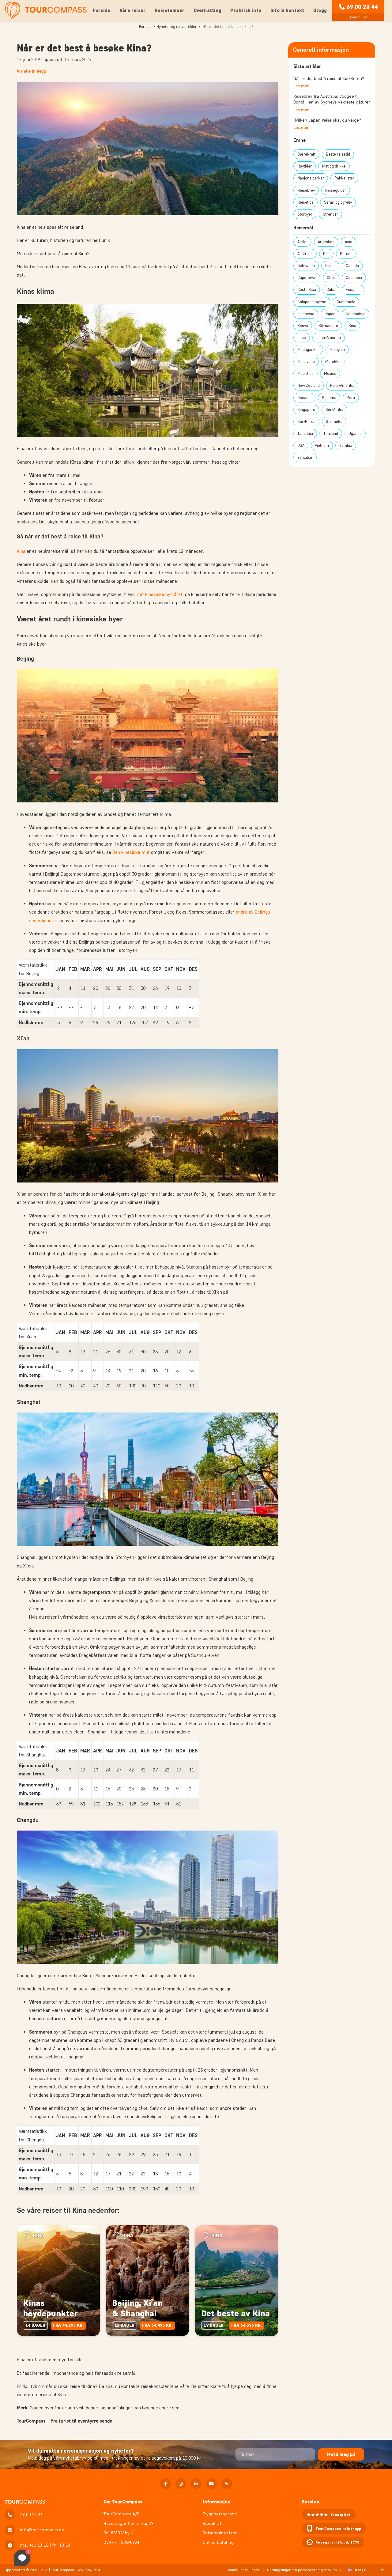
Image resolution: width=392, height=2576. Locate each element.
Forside (102, 10)
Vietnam (322, 445)
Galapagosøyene (312, 302)
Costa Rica (307, 290)
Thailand (331, 434)
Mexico (330, 373)
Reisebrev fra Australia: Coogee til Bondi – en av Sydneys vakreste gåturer (332, 99)
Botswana (306, 266)
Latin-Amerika (329, 338)
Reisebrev (306, 190)
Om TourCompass (123, 2502)
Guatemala (346, 302)
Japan (330, 314)
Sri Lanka (334, 422)
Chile (331, 278)
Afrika (302, 242)
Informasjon (217, 2502)
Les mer (301, 86)
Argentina (326, 242)
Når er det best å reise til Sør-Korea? (329, 79)
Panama (329, 398)
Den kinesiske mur (131, 852)
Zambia (346, 445)
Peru (351, 398)
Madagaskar (308, 350)
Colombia (354, 278)
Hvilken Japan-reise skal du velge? (327, 120)
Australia (305, 254)
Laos (302, 338)
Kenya (303, 326)
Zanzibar (305, 457)
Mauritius (305, 373)
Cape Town (307, 278)
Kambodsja (356, 314)
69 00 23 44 (362, 7)
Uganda (355, 434)
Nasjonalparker (311, 178)
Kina (21, 551)
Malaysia (337, 350)
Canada (352, 266)
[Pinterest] (227, 2484)
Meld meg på (341, 2454)
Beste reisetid (338, 154)
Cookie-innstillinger (243, 2570)
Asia (349, 242)
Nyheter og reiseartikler (177, 26)
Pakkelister (344, 178)
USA (301, 445)
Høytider (305, 166)
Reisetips (305, 202)
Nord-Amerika (342, 385)
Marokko (333, 362)
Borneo (346, 254)
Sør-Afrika (334, 410)
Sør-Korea (306, 422)
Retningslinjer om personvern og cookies (302, 2570)
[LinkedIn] (196, 2484)
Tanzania (305, 434)
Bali (326, 254)
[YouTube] (211, 2484)
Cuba (331, 290)
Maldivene (306, 362)
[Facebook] (166, 2484)
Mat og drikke (334, 166)
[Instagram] (181, 2484)
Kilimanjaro (328, 326)
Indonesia (306, 314)
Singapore (306, 410)
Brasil (330, 266)
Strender (330, 214)
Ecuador (353, 290)
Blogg (320, 10)
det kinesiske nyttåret (160, 594)
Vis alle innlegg (31, 71)
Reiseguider (336, 190)
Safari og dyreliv (338, 202)
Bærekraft (306, 154)
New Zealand (309, 385)
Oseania (304, 398)
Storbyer (305, 214)
